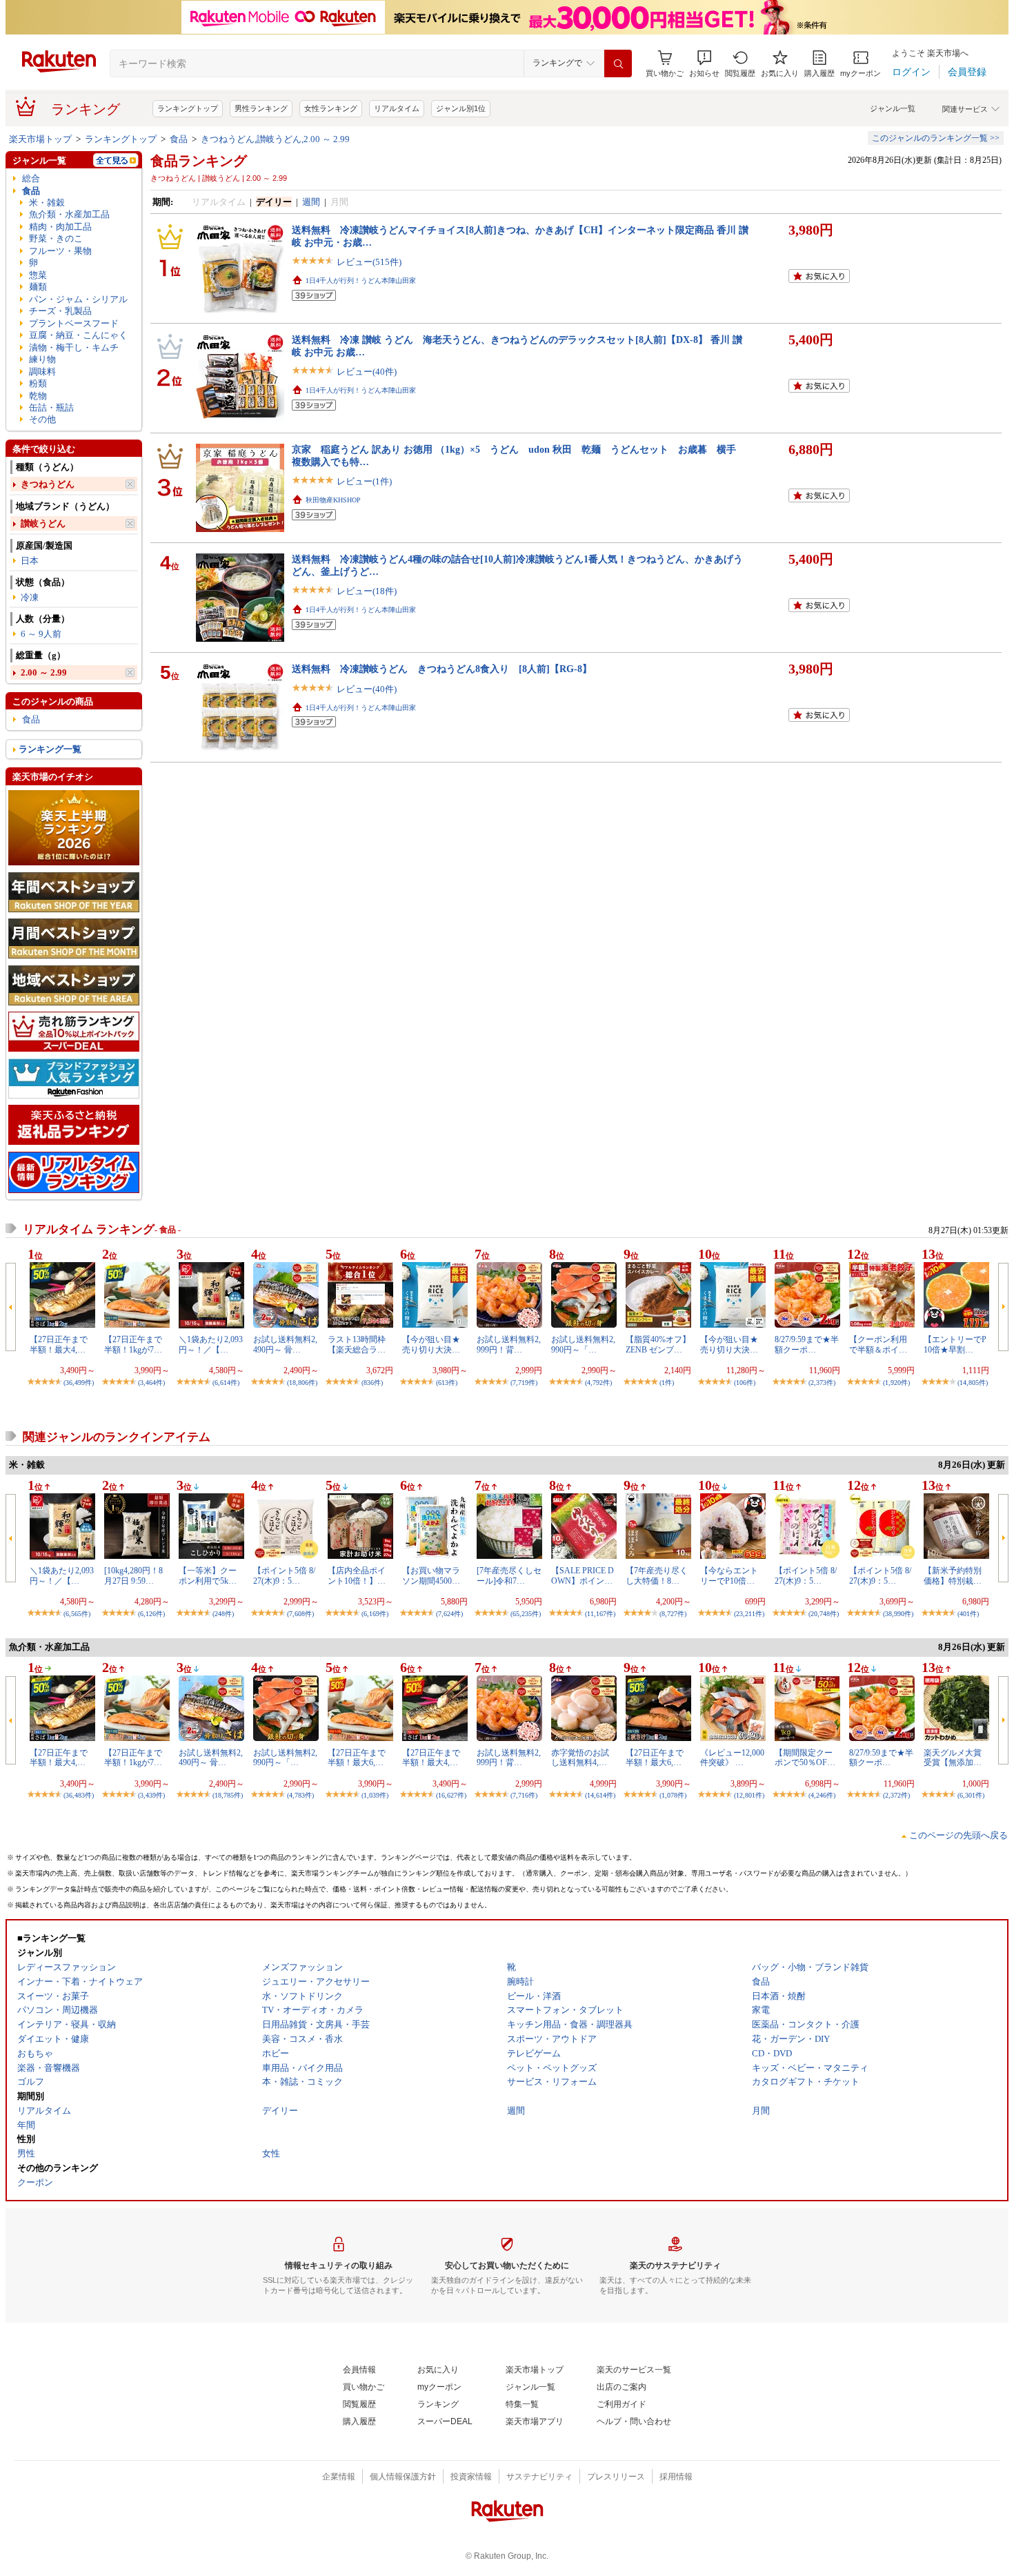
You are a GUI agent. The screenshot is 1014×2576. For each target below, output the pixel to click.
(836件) (372, 1383)
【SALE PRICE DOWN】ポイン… (583, 1575)
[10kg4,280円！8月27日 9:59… (133, 1575)
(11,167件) (600, 1614)
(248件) (223, 1614)
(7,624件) (449, 1614)
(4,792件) (598, 1383)
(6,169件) (375, 1614)
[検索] (618, 63)
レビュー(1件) (364, 481)
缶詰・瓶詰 (51, 407)
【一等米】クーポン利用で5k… (208, 1575)
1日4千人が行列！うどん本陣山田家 (361, 281)
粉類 (38, 383)
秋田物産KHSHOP (333, 500)
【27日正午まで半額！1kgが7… (133, 1344)
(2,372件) (896, 1795)
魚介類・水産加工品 (69, 214)
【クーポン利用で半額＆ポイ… (878, 1344)
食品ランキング (199, 161)
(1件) (667, 1383)
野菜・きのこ (56, 238)
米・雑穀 (47, 203)
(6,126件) (151, 1614)
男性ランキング (261, 108)
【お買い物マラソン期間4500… (431, 1575)
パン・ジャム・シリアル (78, 299)
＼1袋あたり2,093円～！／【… (211, 1344)
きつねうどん (48, 484)
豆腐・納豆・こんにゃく (78, 335)
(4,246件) (822, 1795)
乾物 (38, 396)
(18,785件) (228, 1795)
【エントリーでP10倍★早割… (955, 1344)
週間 (311, 202)
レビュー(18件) (367, 591)
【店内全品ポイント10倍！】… (357, 1575)
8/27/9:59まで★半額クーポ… (807, 1344)
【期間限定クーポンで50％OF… (805, 1758)
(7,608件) (300, 1614)
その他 (42, 419)
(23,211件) (749, 1614)
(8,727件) (673, 1614)
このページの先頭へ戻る (958, 1835)
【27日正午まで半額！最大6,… (357, 1758)
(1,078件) (673, 1795)
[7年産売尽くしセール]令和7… (509, 1575)
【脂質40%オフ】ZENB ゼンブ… (658, 1344)
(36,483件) (79, 1795)
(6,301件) (971, 1795)
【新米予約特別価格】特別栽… (953, 1575)
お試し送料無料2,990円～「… (583, 1344)
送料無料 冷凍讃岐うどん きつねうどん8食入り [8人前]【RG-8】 (442, 669)
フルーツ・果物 (60, 251)
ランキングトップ (188, 108)
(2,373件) (822, 1383)
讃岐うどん (43, 523)
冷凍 (30, 597)
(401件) (968, 1614)
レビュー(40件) (367, 372)
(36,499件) (79, 1383)
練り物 (42, 359)
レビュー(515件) (369, 262)
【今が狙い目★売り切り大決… (431, 1344)
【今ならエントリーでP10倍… (729, 1575)
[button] (704, 64)
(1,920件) (896, 1383)
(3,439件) (151, 1795)
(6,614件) (226, 1383)
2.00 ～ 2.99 (44, 672)
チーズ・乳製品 (60, 311)
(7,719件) (524, 1383)
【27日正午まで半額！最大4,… (59, 1344)
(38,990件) (898, 1614)
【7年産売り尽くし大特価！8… (657, 1575)
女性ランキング (331, 108)
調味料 (42, 372)
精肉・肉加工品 (60, 227)
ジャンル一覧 (893, 108)
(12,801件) (749, 1795)
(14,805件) (973, 1383)
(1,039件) (375, 1795)
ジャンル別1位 (461, 108)
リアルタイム (397, 108)
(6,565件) (77, 1614)
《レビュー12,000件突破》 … (732, 1758)
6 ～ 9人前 (41, 634)
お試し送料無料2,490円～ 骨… (285, 1344)
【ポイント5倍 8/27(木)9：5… (284, 1575)
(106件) (745, 1383)
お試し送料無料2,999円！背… (509, 1344)
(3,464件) (151, 1383)
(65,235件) (526, 1614)
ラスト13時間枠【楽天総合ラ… (357, 1344)
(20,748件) (824, 1614)
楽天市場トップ (40, 139)
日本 (30, 561)
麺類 (38, 287)
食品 (179, 139)
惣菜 (38, 275)
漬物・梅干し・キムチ (74, 347)
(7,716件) (524, 1795)
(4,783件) (300, 1795)
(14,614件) (600, 1795)
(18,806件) (302, 1383)
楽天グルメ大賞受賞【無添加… (953, 1758)
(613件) (447, 1383)
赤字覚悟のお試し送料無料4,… (580, 1758)
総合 (31, 178)
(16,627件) (451, 1795)
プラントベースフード (74, 323)
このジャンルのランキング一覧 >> (936, 138)
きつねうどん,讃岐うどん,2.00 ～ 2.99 (275, 139)
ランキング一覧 (50, 749)
